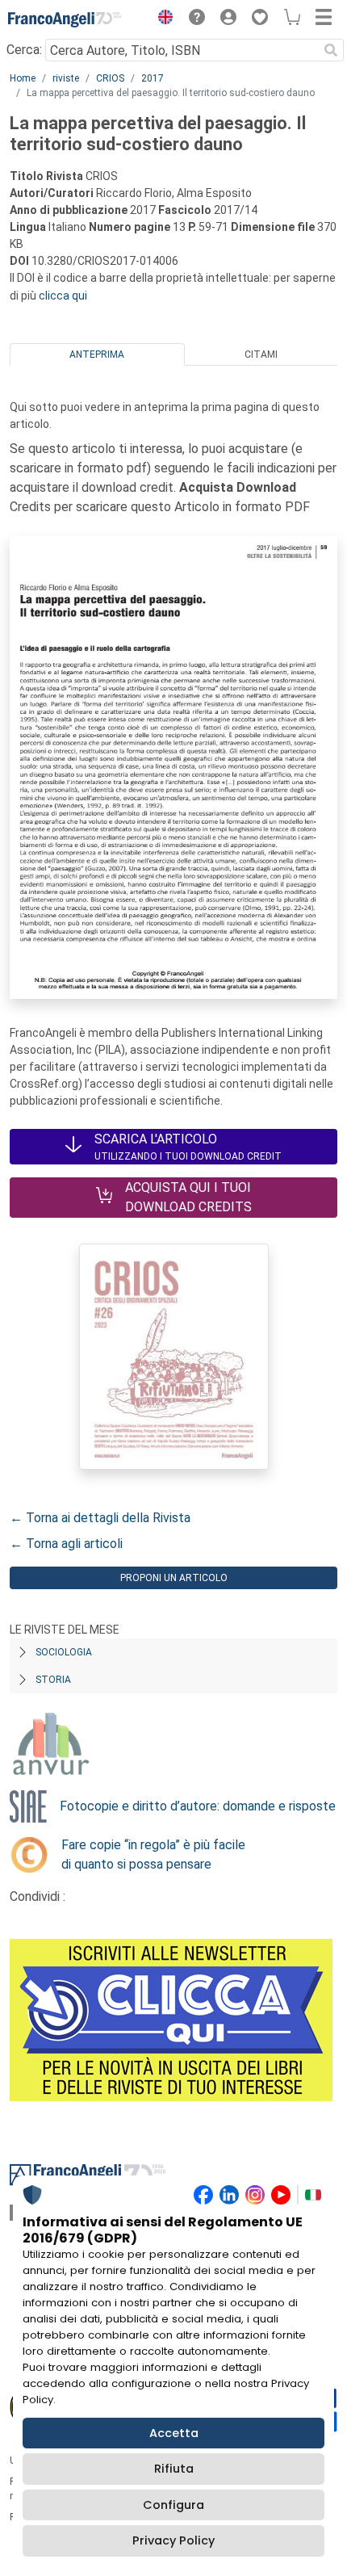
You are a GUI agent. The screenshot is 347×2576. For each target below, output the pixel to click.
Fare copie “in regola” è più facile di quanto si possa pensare (153, 1854)
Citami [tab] (261, 355)
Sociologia (64, 1652)
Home (23, 78)
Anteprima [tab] (97, 355)
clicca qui (63, 296)
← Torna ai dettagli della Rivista (100, 1518)
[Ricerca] (331, 50)
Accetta (174, 2433)
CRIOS (110, 78)
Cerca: (24, 50)
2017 (153, 78)
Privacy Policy (173, 2540)
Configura (173, 2505)
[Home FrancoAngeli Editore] (65, 19)
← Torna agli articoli (66, 1544)
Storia (53, 1680)
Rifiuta (174, 2469)
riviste (66, 78)
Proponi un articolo (174, 1578)
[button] (161, 19)
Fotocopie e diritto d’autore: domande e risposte (198, 1806)
